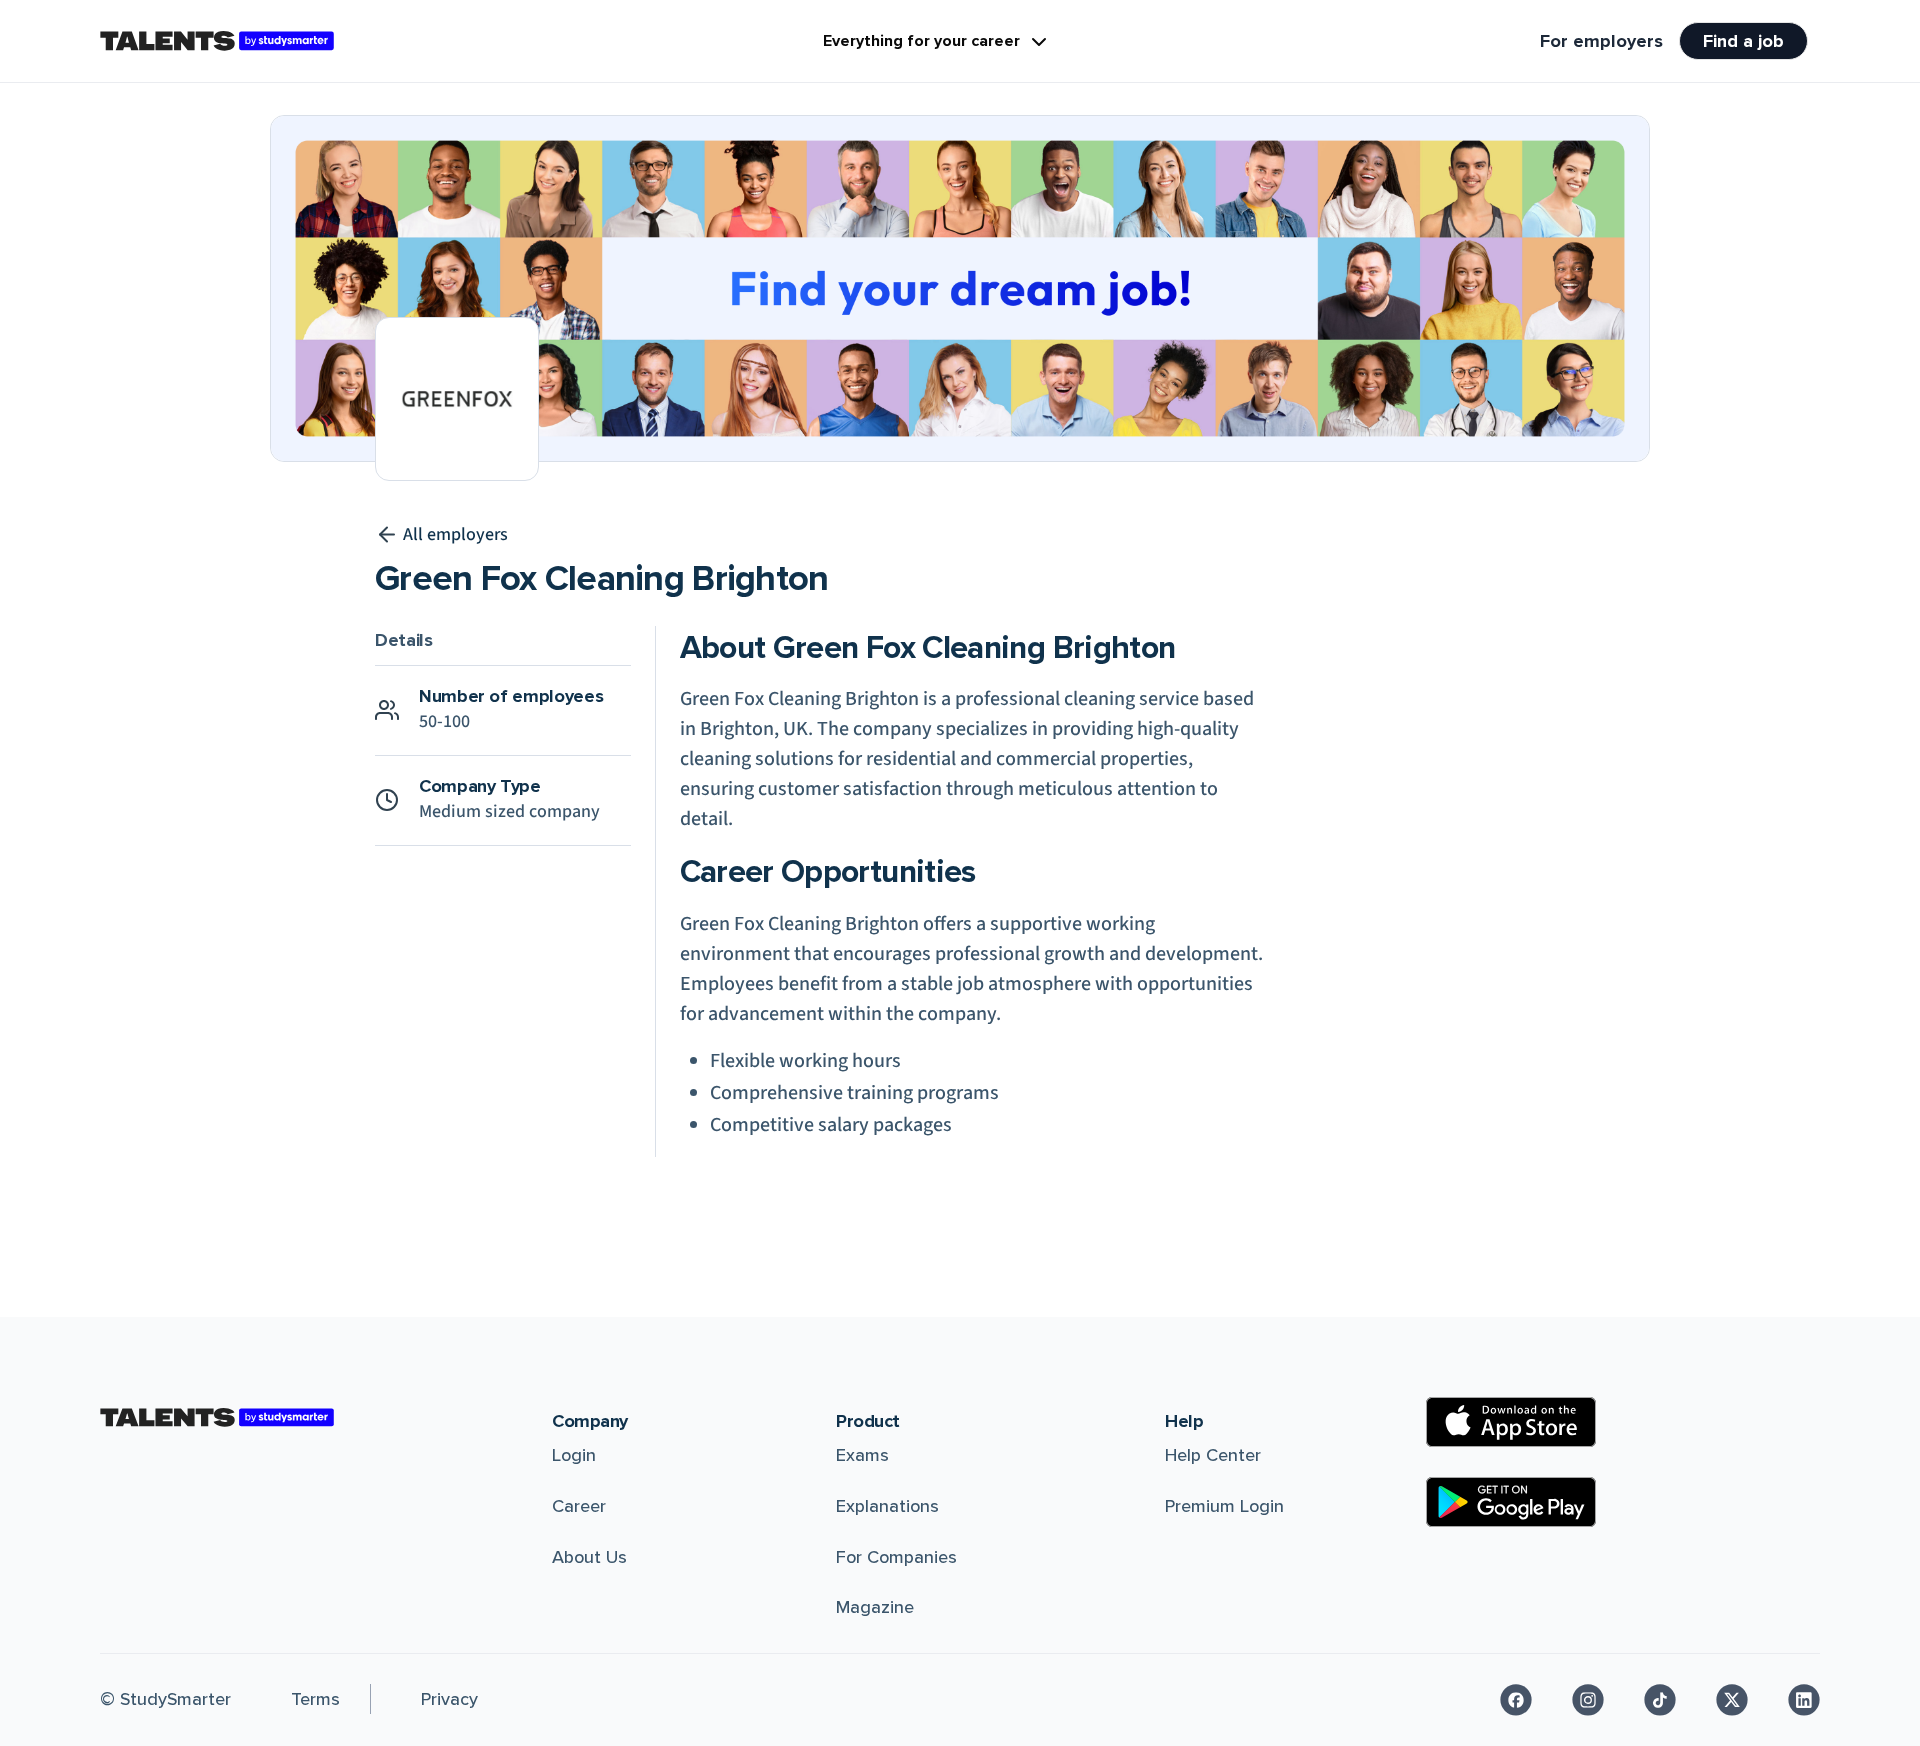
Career (579, 1506)
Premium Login (1224, 1506)
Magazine (875, 1607)
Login (574, 1455)
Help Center (1213, 1455)
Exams (862, 1455)
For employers (1601, 41)
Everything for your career (921, 41)
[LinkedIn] (1804, 1700)
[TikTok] (1660, 1700)
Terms (315, 1699)
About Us (589, 1557)
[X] (1732, 1700)
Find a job (1743, 41)
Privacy (449, 1699)
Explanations (887, 1506)
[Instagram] (1588, 1700)
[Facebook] (1516, 1700)
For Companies (896, 1557)
